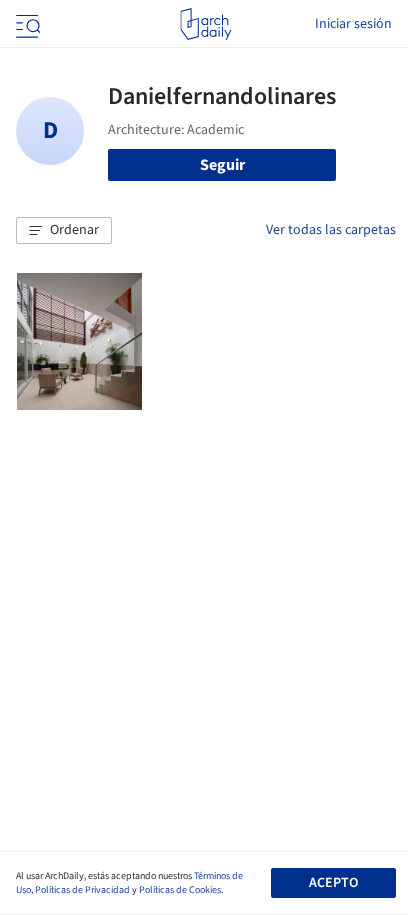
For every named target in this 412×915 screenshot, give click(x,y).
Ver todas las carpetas (331, 230)
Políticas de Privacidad (82, 890)
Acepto (333, 883)
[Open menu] (26, 24)
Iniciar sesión (353, 24)
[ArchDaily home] (205, 24)
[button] (64, 231)
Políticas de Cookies (180, 890)
